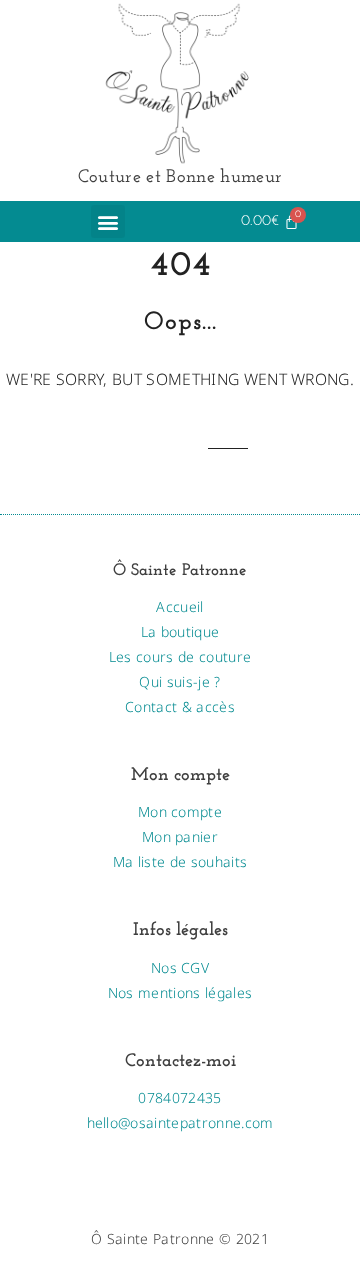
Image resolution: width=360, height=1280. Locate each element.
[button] (107, 221)
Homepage (164, 448)
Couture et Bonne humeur (180, 177)
